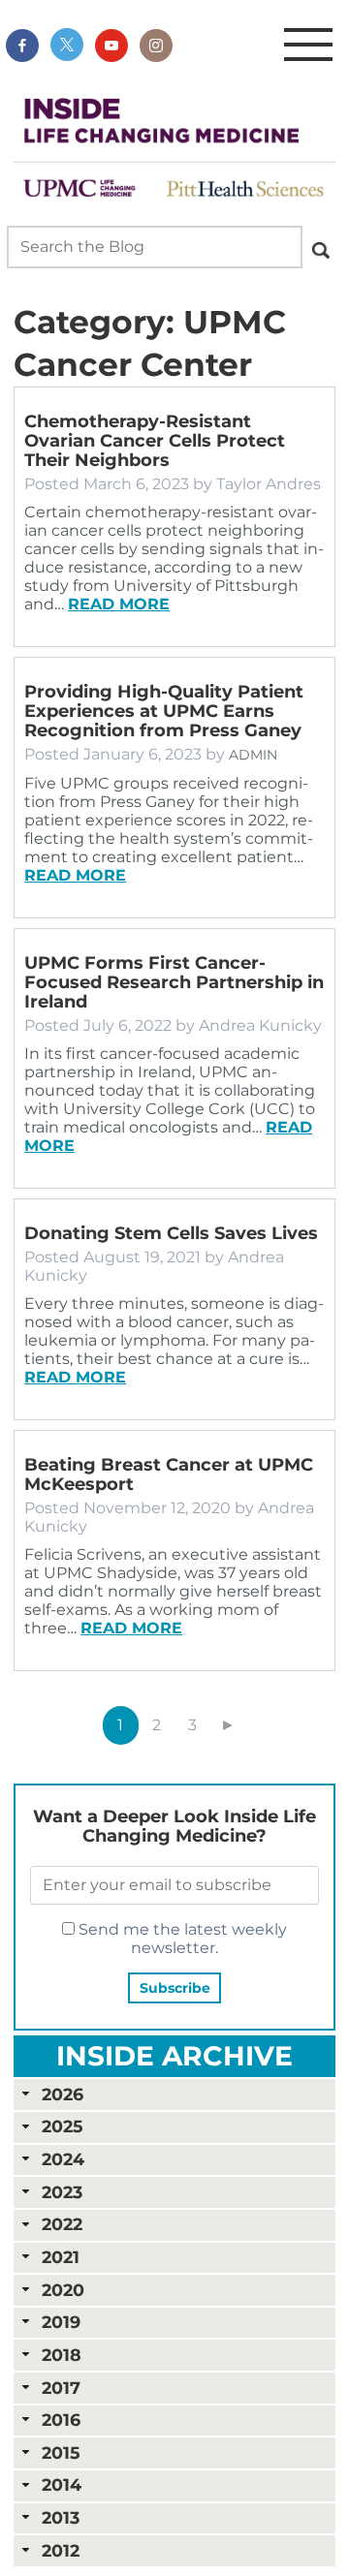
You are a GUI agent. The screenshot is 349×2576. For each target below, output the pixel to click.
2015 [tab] (61, 2452)
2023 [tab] (62, 2192)
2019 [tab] (61, 2322)
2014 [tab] (62, 2484)
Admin (253, 755)
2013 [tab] (61, 2517)
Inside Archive (174, 2056)
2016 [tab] (61, 2420)
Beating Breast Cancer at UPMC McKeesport (169, 1474)
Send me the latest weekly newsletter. (181, 1939)
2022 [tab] (62, 2224)
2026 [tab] (63, 2094)
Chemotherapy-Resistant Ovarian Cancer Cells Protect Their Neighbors (155, 441)
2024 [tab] (63, 2159)
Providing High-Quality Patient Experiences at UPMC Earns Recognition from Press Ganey (164, 711)
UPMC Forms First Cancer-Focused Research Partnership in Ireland (174, 982)
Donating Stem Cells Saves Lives (171, 1233)
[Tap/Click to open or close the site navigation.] (308, 46)
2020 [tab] (63, 2290)
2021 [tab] (61, 2257)
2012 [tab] (61, 2550)
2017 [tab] (61, 2388)
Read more (119, 604)
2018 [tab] (62, 2355)
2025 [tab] (62, 2126)
